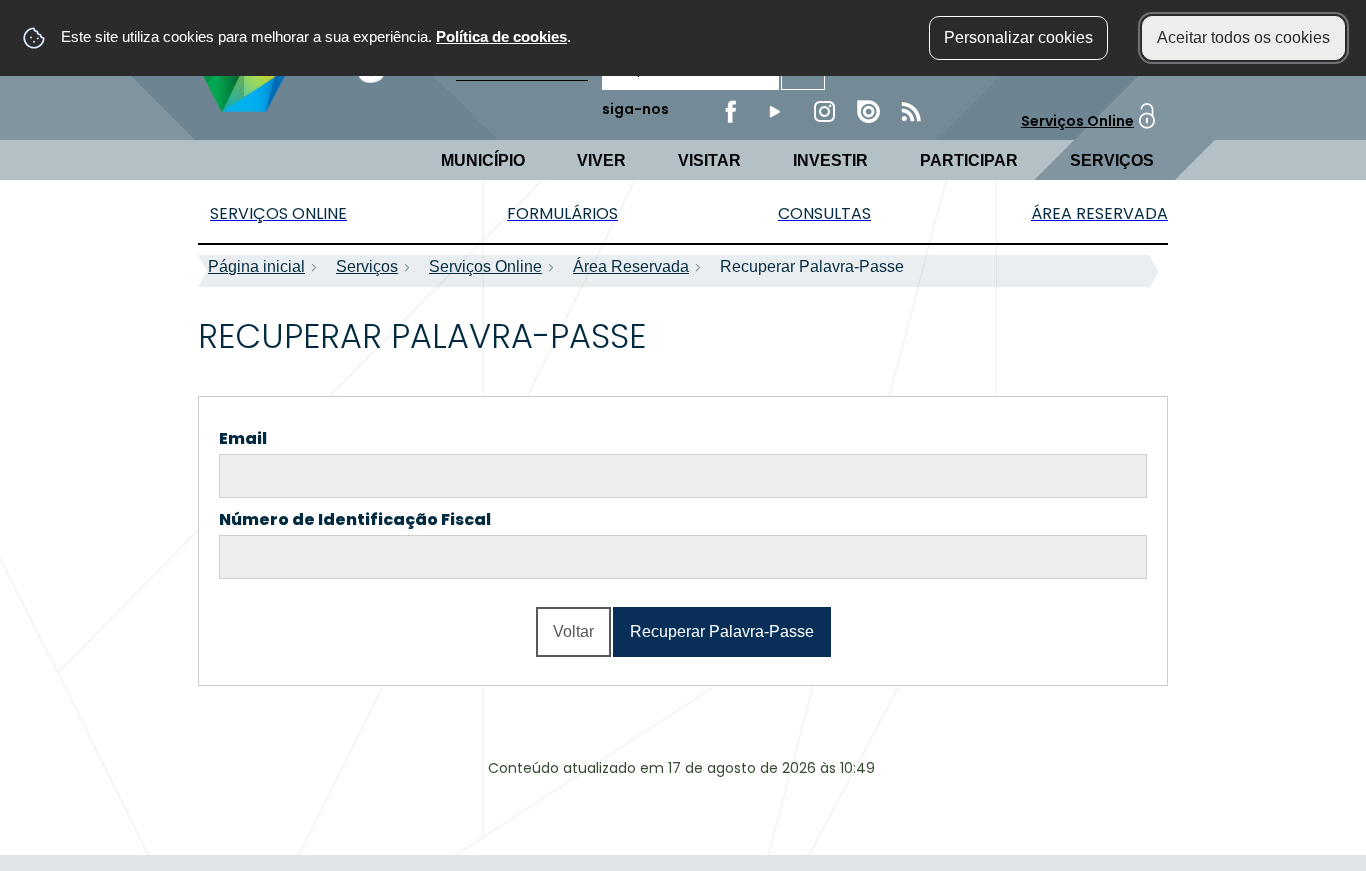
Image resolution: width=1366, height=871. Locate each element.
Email (282, 438)
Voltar (573, 631)
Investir (830, 160)
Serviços (1112, 160)
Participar (969, 160)
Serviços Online (1077, 121)
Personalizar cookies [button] (1018, 37)
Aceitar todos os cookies (1243, 37)
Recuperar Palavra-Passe (722, 631)
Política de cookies (501, 36)
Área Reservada (631, 266)
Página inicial (256, 266)
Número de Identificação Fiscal (394, 519)
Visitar (709, 160)
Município (483, 160)
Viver (601, 160)
